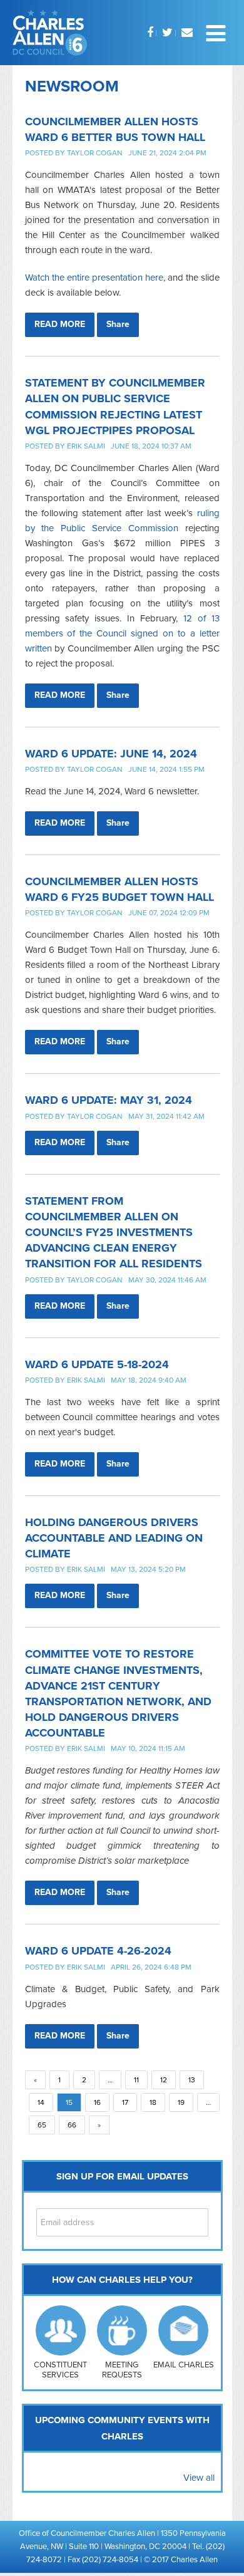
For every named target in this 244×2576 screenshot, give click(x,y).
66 (72, 2125)
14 (41, 2102)
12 (164, 2080)
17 (125, 2102)
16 (97, 2102)
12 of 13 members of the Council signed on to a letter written (122, 633)
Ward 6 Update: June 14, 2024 (111, 754)
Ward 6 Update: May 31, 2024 (109, 1100)
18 (153, 2102)
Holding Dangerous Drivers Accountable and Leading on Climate (114, 1538)
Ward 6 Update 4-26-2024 (98, 1951)
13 (192, 2080)
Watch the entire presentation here (94, 278)
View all (199, 2478)
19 (181, 2102)
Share (118, 324)
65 (42, 2125)
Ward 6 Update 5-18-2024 (97, 1364)
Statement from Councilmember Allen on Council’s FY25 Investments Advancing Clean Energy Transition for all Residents (114, 1233)
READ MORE (60, 324)
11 (136, 2080)
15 (69, 2102)
